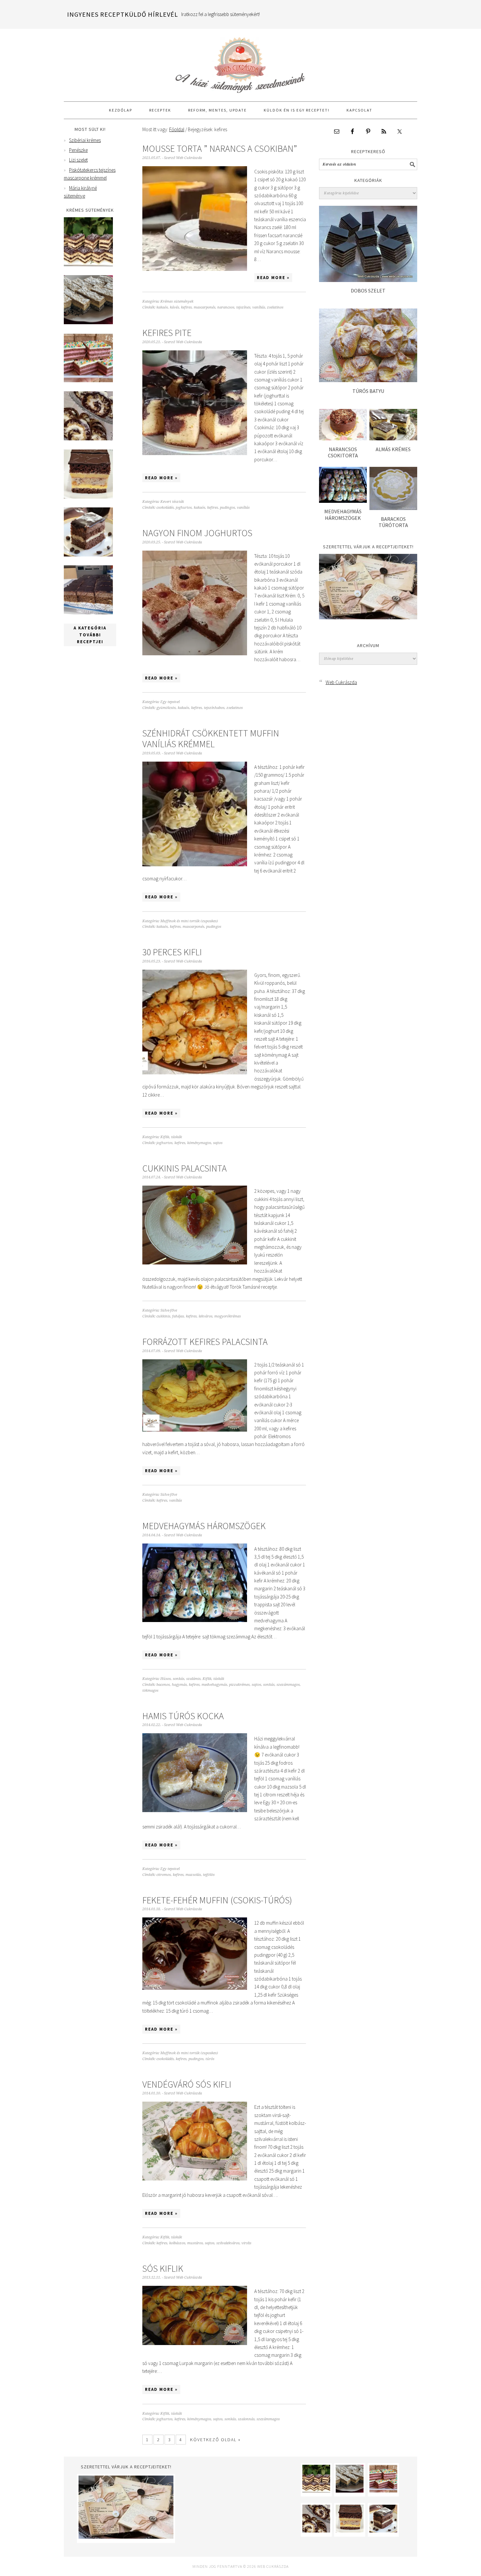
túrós (210, 2059)
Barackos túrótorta (393, 522)
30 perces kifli (172, 952)
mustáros (195, 2243)
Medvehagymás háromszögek (204, 1526)
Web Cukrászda (240, 62)
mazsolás (193, 1875)
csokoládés (165, 508)
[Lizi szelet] (88, 381)
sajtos (218, 1143)
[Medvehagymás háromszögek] (343, 501)
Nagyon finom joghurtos (197, 533)
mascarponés (205, 307)
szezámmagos (288, 1685)
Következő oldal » (215, 2440)
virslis (246, 2243)
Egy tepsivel (170, 702)
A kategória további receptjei (90, 635)
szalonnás (246, 2419)
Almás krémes (393, 449)
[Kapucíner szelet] (88, 555)
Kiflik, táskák (171, 1137)
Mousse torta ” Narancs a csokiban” (220, 149)
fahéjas (178, 1316)
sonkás (269, 1685)
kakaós (162, 307)
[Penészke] (88, 322)
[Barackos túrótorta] (393, 508)
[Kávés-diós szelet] (88, 613)
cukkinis (163, 1316)
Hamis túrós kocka (183, 1716)
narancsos (226, 307)
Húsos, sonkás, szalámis (180, 1679)
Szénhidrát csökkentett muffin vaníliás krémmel (211, 739)
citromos (164, 1875)
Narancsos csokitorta (343, 452)
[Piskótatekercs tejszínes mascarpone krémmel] (88, 439)
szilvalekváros (228, 2243)
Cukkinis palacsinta (185, 1168)
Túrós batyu (368, 391)
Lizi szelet (78, 160)
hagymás (179, 1685)
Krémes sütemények (177, 301)
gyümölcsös (166, 708)
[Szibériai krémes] (88, 265)
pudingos (227, 508)
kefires (186, 307)
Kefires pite (167, 333)
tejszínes (243, 307)
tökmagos (150, 1691)
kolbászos (177, 2243)
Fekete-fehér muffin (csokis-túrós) (217, 1900)
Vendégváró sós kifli (187, 2084)
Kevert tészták (172, 502)
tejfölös (209, 1875)
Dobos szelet (368, 291)
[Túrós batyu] (368, 380)
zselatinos (275, 307)
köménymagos (199, 1143)
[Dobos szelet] (368, 280)
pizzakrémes (239, 1685)
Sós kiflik (163, 2268)
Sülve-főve (169, 1310)
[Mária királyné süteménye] (88, 497)
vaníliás (259, 307)
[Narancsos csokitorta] (343, 439)
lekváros (205, 1316)
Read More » (273, 278)
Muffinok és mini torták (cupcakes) (189, 921)
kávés (174, 307)
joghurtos (184, 508)
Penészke (78, 150)
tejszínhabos (214, 708)
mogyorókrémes (228, 1316)
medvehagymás (214, 1685)
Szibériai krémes (85, 140)
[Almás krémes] (393, 439)
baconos (163, 1685)
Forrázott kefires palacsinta (205, 1342)
